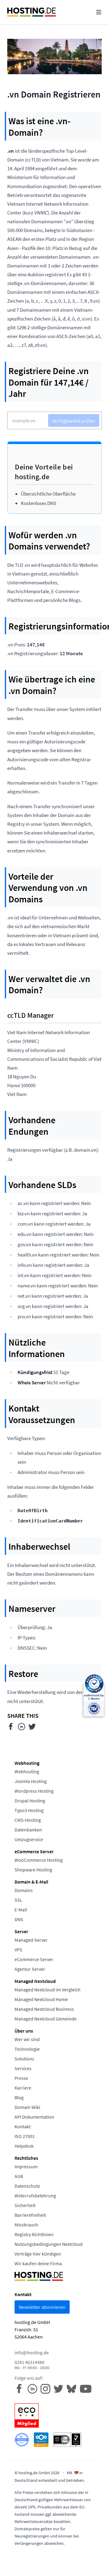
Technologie (27, 2049)
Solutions (24, 2059)
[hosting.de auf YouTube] (73, 2388)
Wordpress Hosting (34, 1791)
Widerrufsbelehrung (35, 2196)
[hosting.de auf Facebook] (21, 2388)
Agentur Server (30, 1969)
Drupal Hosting (30, 1801)
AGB (19, 2176)
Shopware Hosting (33, 1870)
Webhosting (27, 1771)
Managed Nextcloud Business (44, 2009)
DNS (19, 1919)
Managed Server (31, 1940)
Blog (19, 2097)
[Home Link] (31, 12)
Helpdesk (24, 2146)
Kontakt (23, 2126)
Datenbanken (28, 1830)
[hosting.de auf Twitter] (60, 2388)
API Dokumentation (34, 2117)
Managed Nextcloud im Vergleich (48, 1990)
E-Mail (21, 1910)
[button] (99, 12)
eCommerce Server (34, 1959)
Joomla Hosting (31, 1781)
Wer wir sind (27, 2039)
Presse (21, 2078)
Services (23, 2068)
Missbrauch (26, 2225)
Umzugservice (29, 1839)
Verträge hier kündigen (38, 2254)
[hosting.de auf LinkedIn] (34, 2388)
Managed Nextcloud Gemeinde (46, 2019)
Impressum (26, 2166)
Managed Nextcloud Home (41, 1999)
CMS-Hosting (28, 1820)
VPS (18, 1950)
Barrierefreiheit (30, 2215)
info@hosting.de (32, 2352)
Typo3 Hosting (29, 1810)
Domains (24, 1890)
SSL (18, 1900)
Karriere (23, 2088)
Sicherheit (25, 2205)
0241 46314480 (32, 2365)
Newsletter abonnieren (42, 2307)
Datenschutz (27, 2186)
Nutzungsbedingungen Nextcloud (49, 2244)
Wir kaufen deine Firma (38, 2263)
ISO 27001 (25, 2136)
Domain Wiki (27, 2107)
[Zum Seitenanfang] (100, 2567)
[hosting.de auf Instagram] (47, 2388)
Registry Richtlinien (34, 2234)
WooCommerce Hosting (39, 1860)
